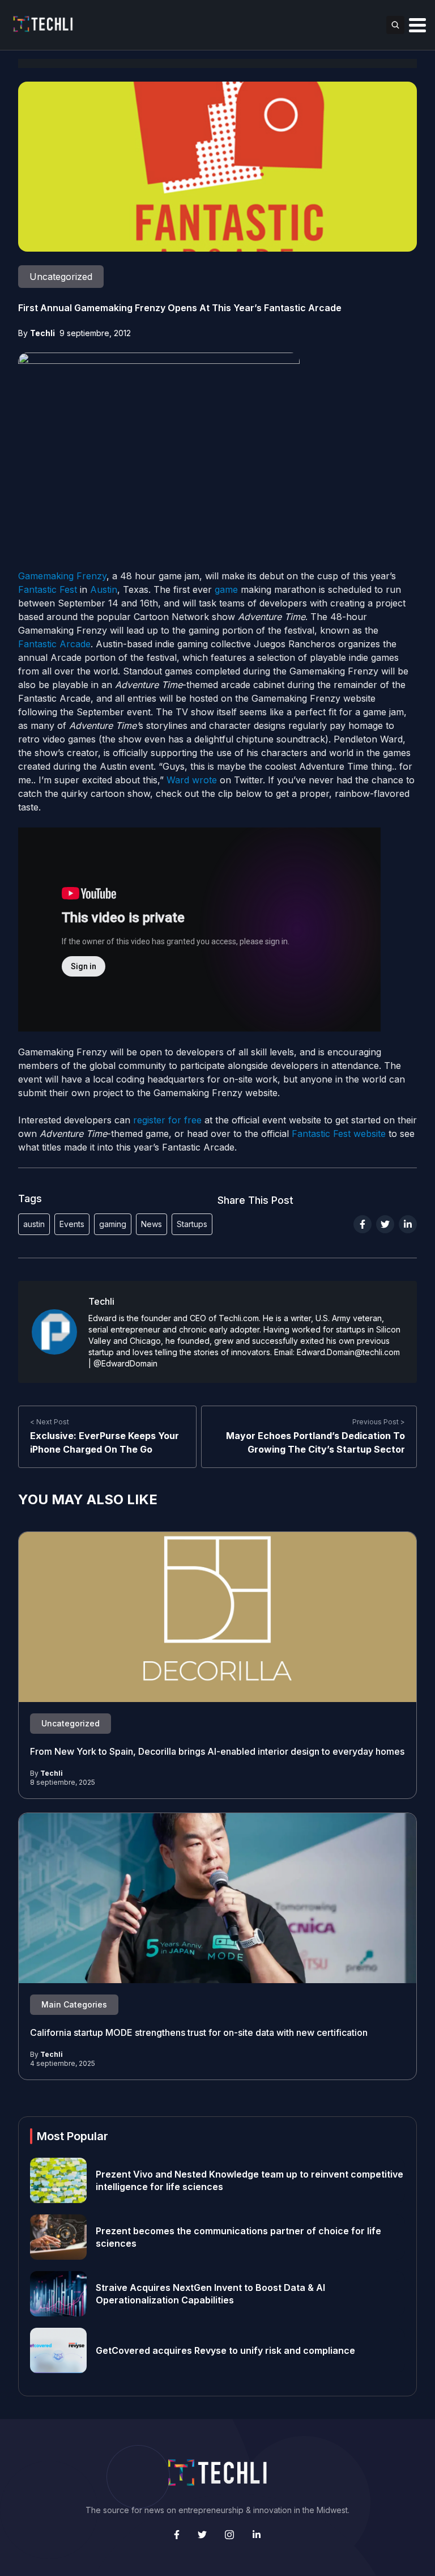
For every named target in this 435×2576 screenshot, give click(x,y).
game (226, 589)
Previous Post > (379, 1422)
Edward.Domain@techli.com (348, 1352)
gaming (113, 1224)
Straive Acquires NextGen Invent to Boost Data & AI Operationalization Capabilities (210, 2294)
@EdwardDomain (125, 1363)
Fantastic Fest (48, 589)
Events (72, 1224)
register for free (167, 1120)
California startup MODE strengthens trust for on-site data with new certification (199, 2032)
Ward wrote (192, 780)
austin (34, 1224)
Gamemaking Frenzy (62, 576)
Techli (42, 333)
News (152, 1224)
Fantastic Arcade (54, 644)
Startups (192, 1224)
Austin (104, 589)
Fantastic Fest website (339, 1134)
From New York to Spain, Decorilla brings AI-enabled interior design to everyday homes (217, 1751)
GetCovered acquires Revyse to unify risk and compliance (225, 2350)
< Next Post (50, 1422)
